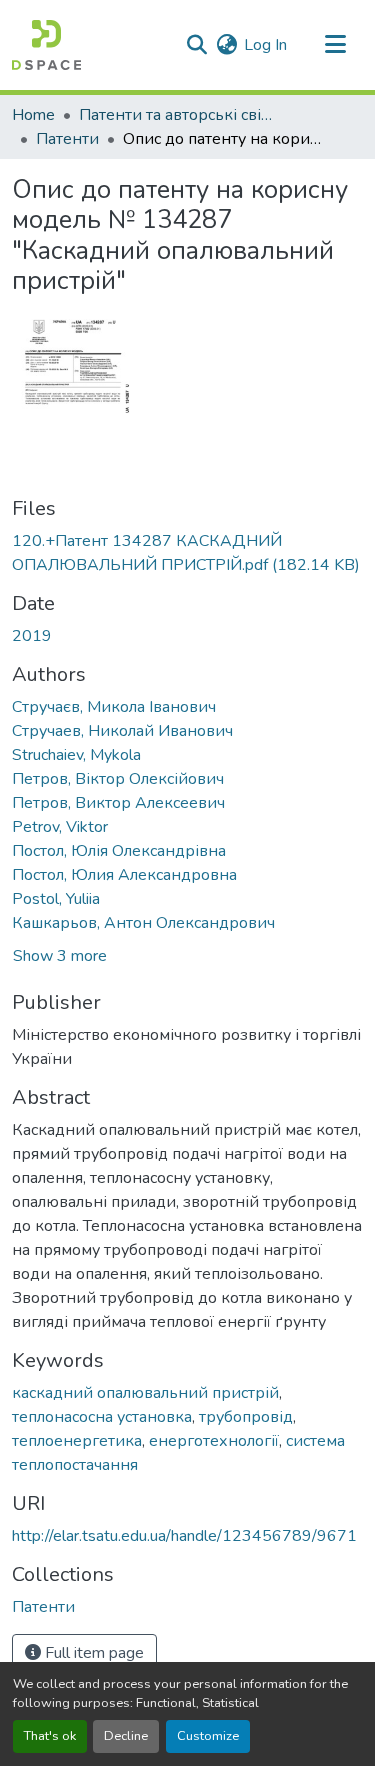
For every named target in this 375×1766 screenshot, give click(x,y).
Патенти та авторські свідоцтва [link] (179, 115)
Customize (208, 1736)
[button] (46, 45)
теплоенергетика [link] (77, 1441)
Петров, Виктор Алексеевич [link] (118, 803)
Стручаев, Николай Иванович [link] (122, 731)
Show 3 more (60, 956)
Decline (126, 1736)
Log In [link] (265, 45)
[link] (187, 553)
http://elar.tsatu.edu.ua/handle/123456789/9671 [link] (184, 1536)
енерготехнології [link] (214, 1441)
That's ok (50, 1736)
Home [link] (33, 115)
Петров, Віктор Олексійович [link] (118, 779)
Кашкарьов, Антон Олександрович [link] (143, 923)
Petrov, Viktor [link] (60, 827)
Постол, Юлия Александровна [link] (124, 875)
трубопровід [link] (246, 1417)
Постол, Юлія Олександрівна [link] (119, 851)
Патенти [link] (67, 139)
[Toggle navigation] (335, 45)
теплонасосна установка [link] (102, 1417)
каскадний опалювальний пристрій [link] (145, 1393)
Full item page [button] (92, 1653)
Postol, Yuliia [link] (56, 899)
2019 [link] (32, 636)
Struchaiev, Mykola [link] (76, 755)
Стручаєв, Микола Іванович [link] (114, 707)
